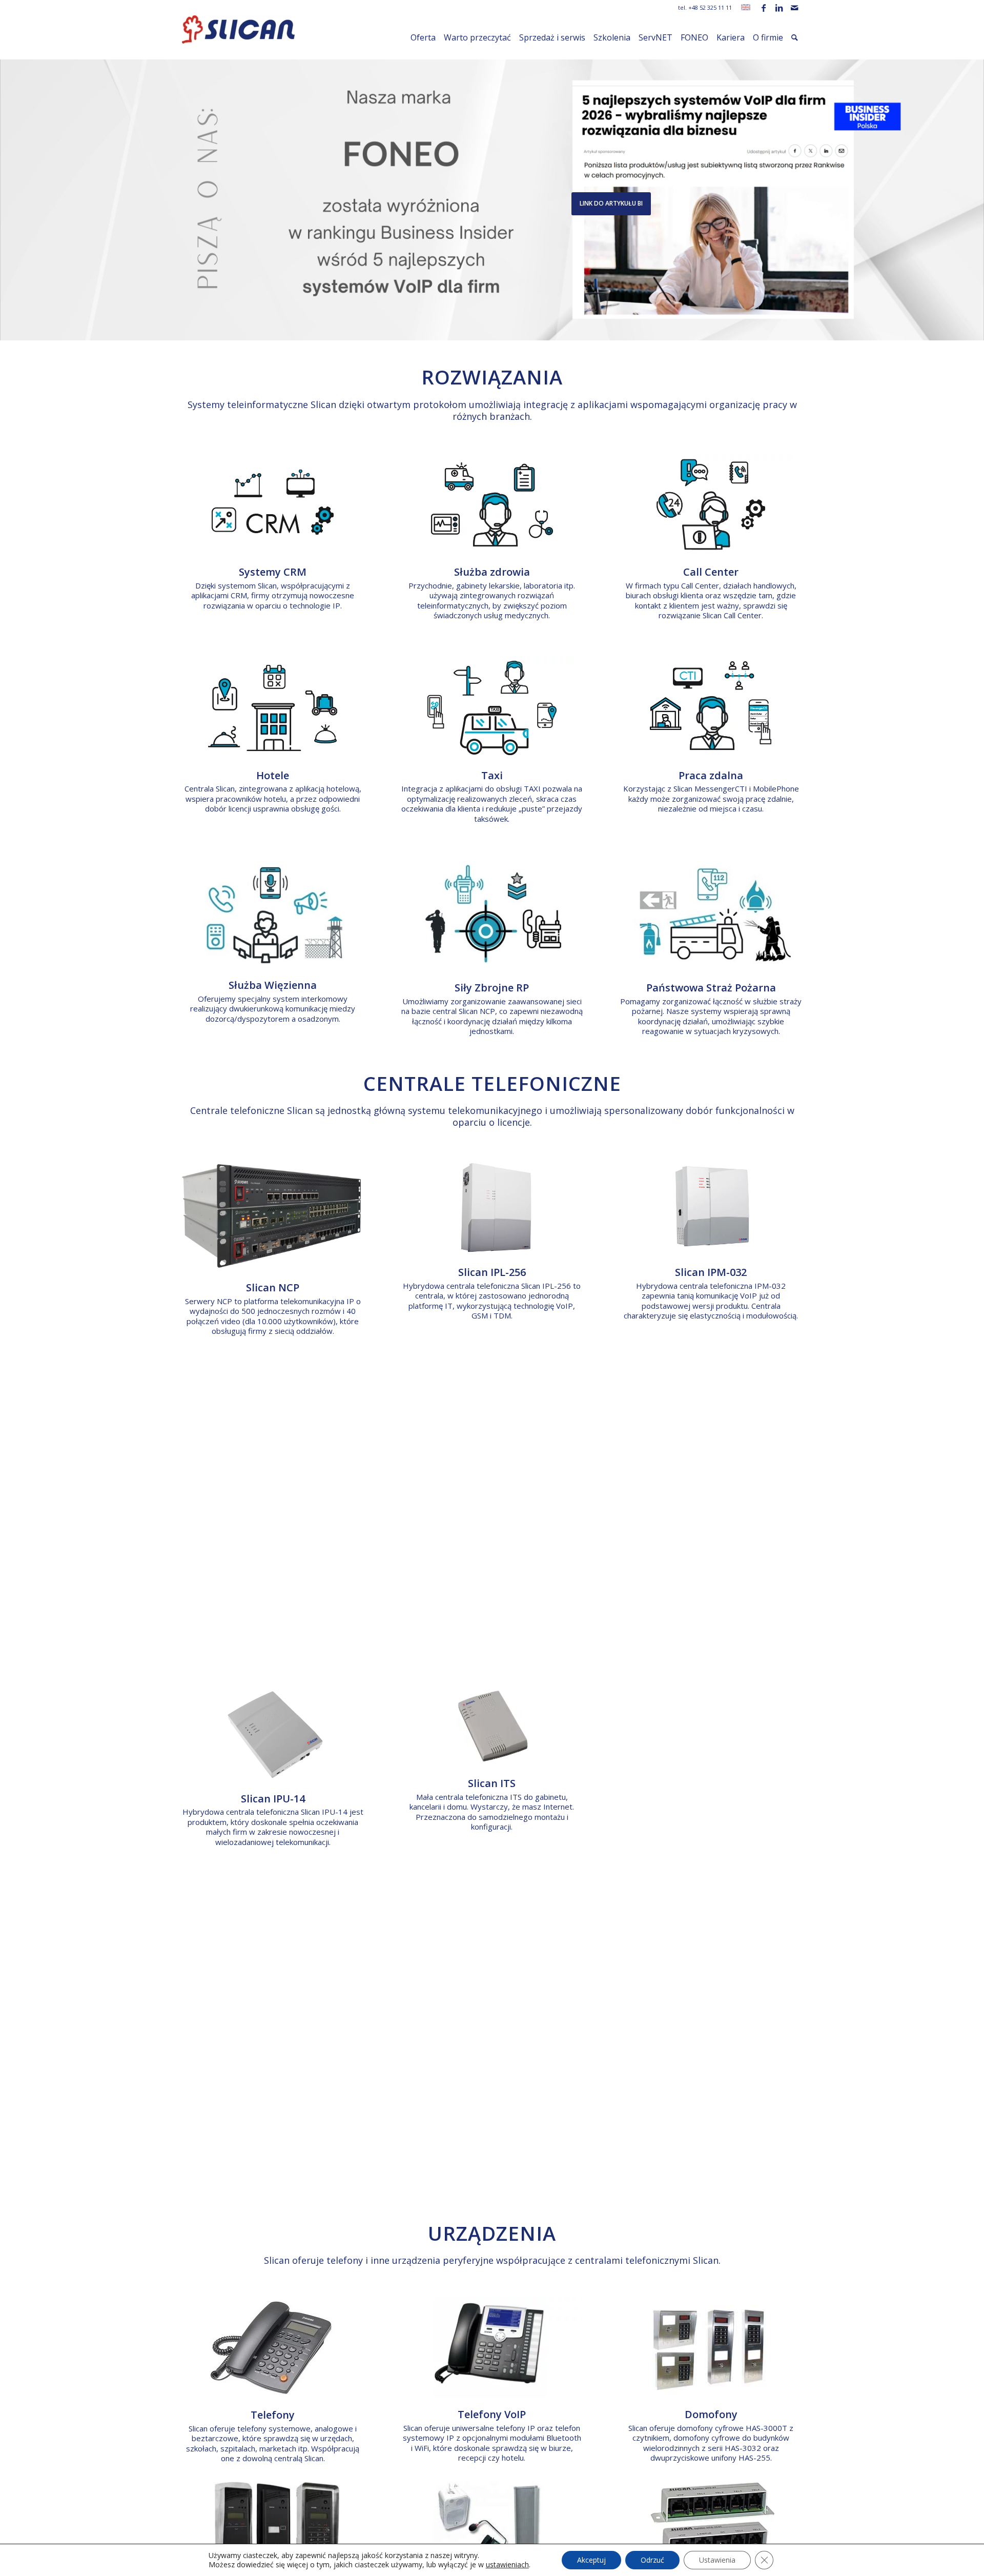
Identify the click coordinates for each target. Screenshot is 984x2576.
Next (975, 189)
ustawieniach (507, 2565)
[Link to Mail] (794, 8)
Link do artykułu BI (611, 203)
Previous (9, 189)
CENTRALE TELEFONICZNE (492, 1083)
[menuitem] (423, 37)
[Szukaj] (795, 37)
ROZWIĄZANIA (492, 377)
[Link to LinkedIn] (779, 8)
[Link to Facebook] (763, 8)
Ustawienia (717, 2560)
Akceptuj (591, 2560)
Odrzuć (652, 2560)
